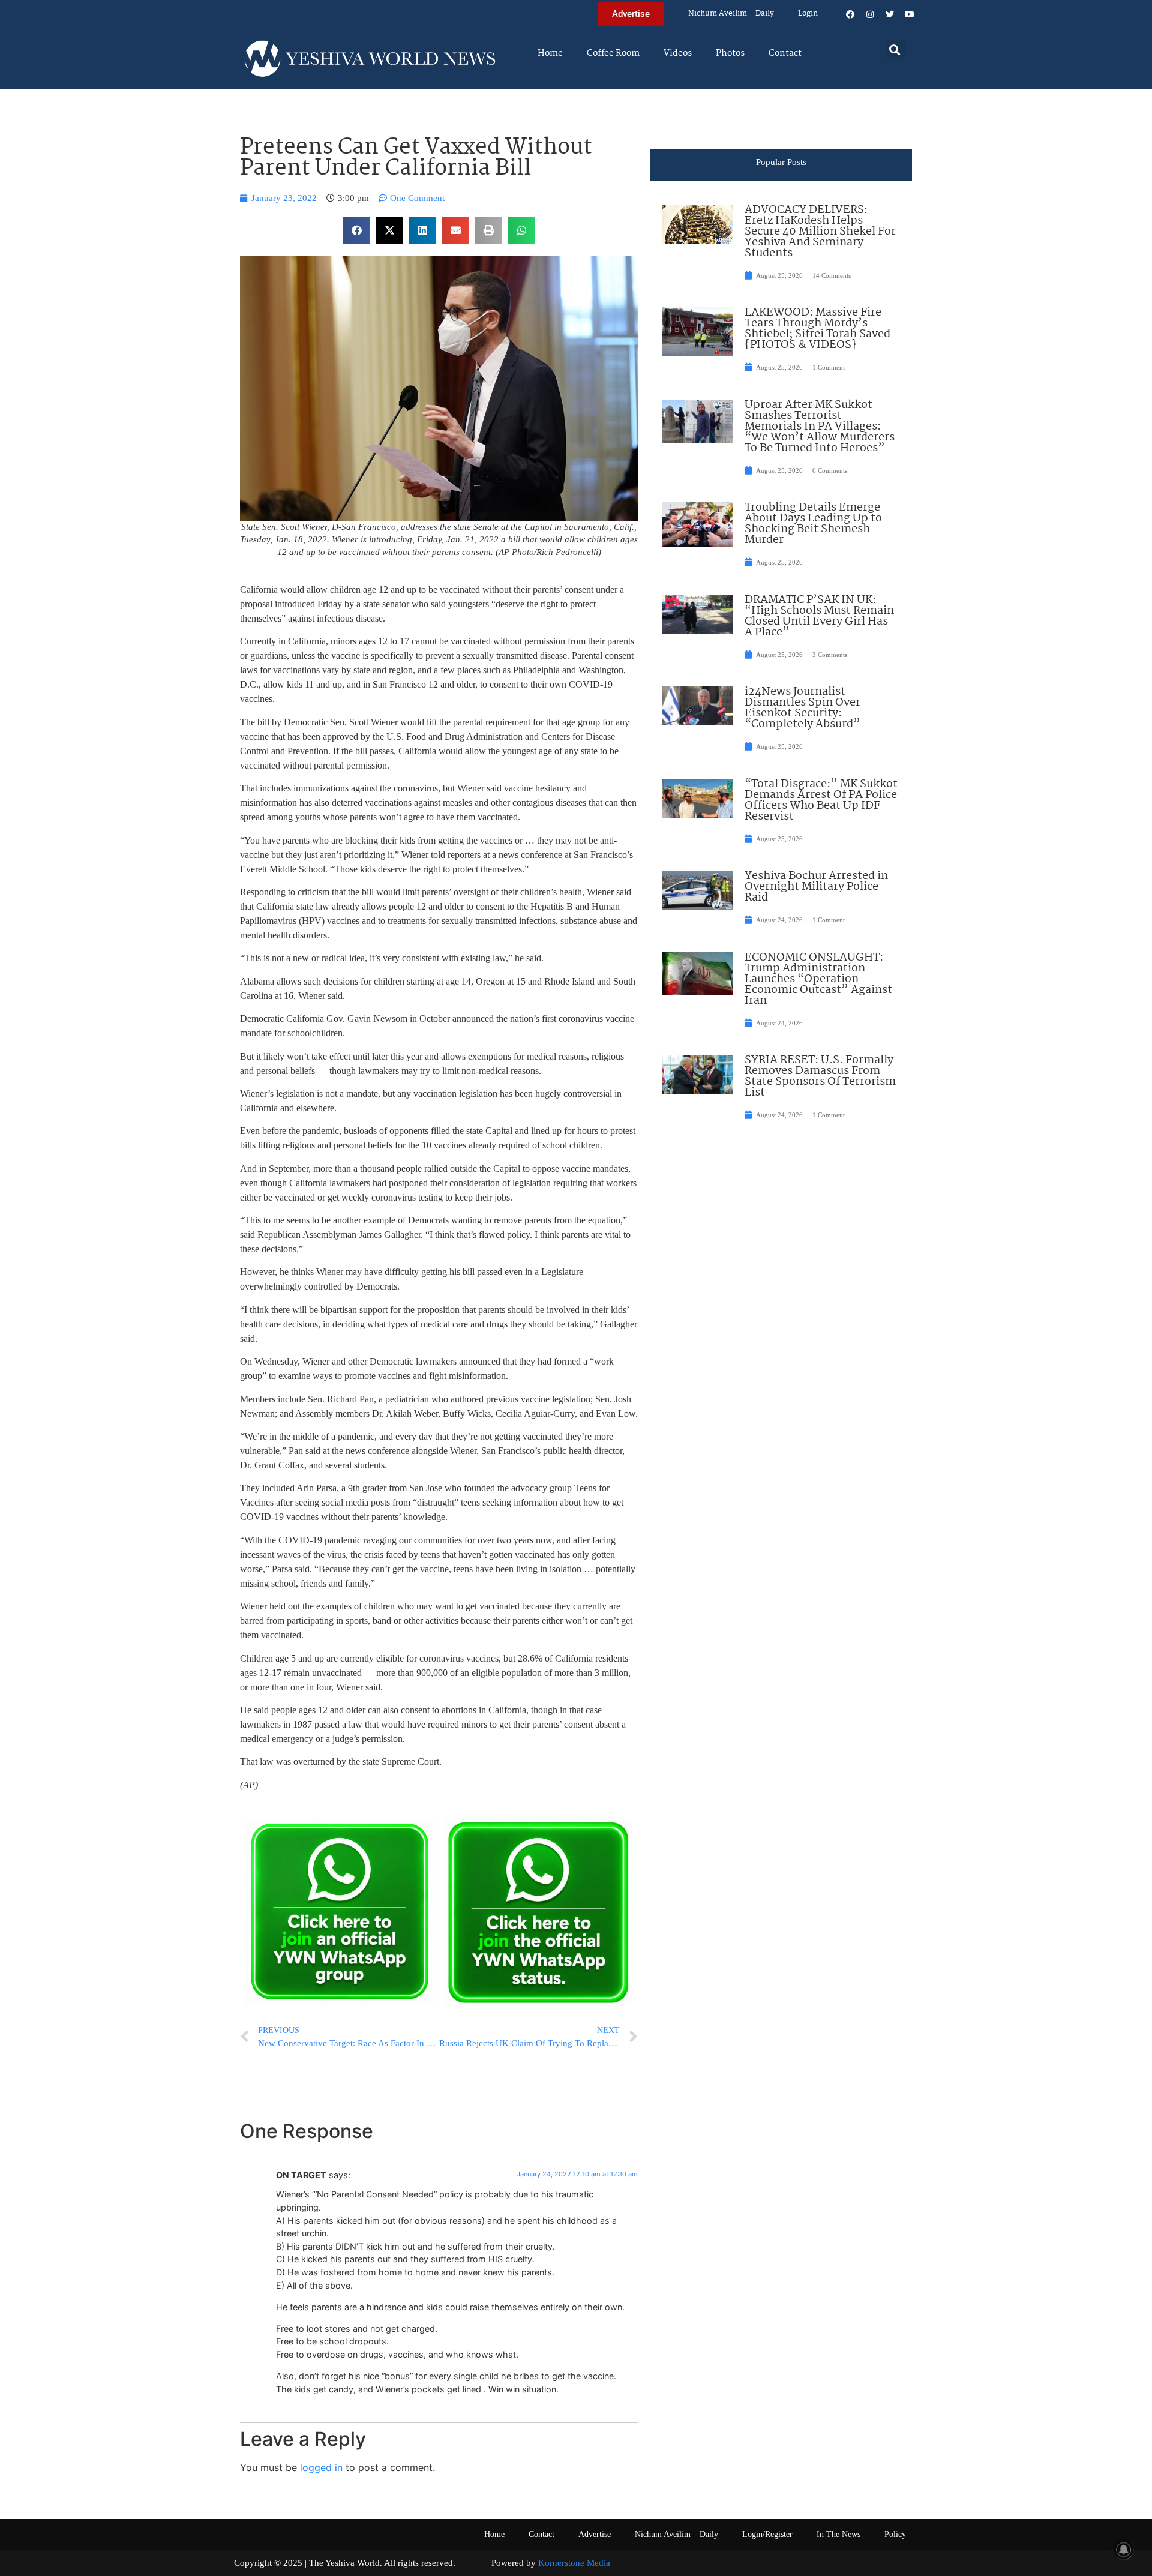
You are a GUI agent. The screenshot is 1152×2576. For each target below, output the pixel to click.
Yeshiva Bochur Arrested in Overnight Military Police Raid (816, 887)
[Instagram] (870, 14)
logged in (321, 2467)
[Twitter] (890, 14)
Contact (785, 53)
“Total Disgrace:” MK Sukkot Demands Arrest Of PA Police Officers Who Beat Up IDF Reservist (821, 800)
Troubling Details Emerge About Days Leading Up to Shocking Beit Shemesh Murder (813, 524)
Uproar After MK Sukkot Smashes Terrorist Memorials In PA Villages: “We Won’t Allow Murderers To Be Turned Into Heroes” (820, 427)
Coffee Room (613, 53)
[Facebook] (850, 14)
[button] (895, 50)
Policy (895, 2534)
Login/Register (767, 2534)
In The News (838, 2534)
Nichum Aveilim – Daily (731, 14)
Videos (678, 53)
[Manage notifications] (1124, 2550)
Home (550, 53)
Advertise (595, 2534)
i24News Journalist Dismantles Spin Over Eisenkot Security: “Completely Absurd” (802, 708)
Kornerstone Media (574, 2563)
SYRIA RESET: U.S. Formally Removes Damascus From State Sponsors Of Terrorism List (820, 1076)
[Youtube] (910, 14)
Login (808, 14)
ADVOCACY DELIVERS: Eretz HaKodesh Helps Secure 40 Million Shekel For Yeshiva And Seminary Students (820, 232)
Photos (730, 53)
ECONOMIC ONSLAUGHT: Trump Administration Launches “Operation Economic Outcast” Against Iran (818, 979)
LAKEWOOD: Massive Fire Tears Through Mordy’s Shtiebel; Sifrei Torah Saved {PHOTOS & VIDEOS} (817, 329)
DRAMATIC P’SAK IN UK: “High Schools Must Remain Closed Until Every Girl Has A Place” (819, 616)
